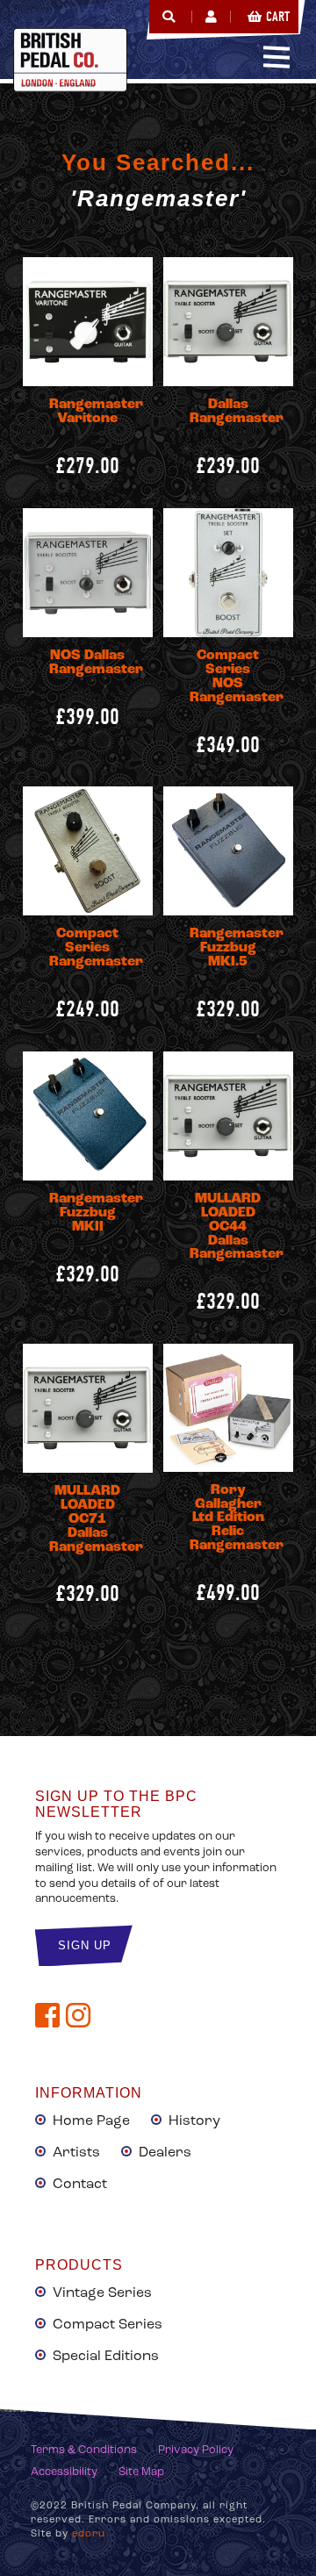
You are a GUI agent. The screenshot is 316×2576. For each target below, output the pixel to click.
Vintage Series (102, 2293)
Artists (76, 2153)
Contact (80, 2185)
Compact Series (108, 2325)
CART (278, 17)
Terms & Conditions (84, 2450)
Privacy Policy (196, 2450)
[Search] (169, 17)
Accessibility (64, 2472)
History (194, 2121)
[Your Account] (211, 17)
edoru (89, 2534)
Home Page (91, 2121)
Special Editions (106, 2357)
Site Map (141, 2472)
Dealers (165, 2153)
